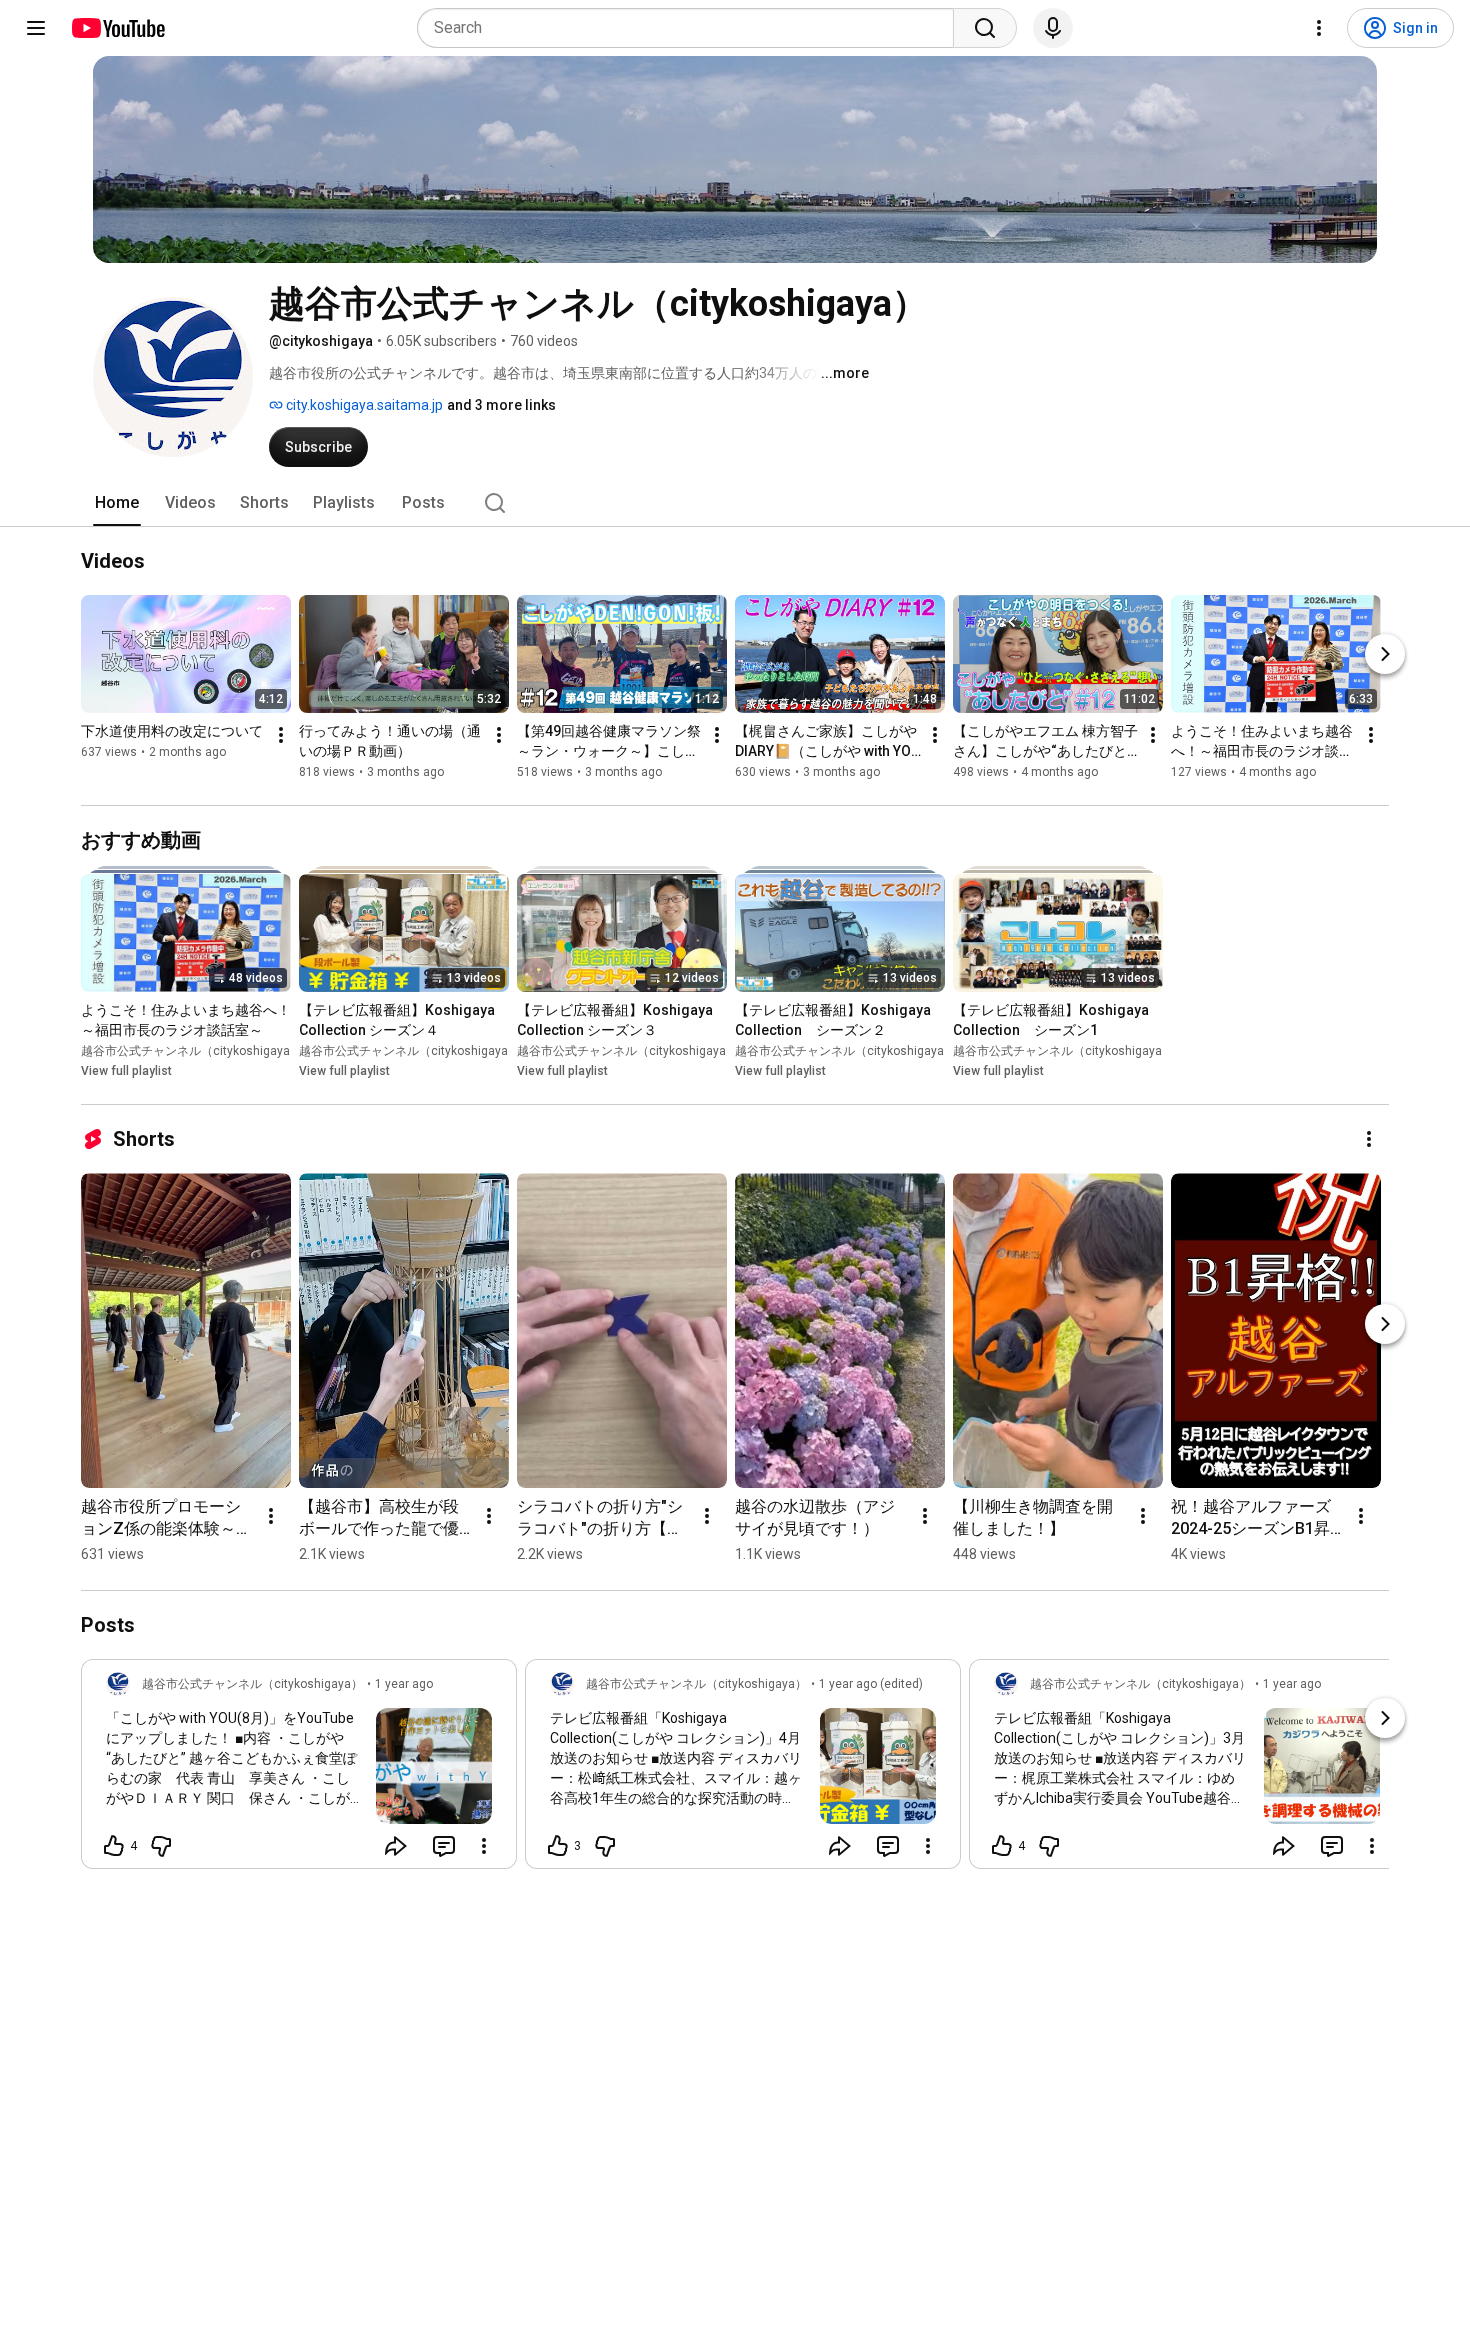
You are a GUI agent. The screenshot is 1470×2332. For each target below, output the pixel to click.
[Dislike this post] (161, 1846)
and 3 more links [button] (501, 405)
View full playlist (126, 1071)
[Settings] (1319, 28)
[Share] (396, 1846)
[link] (299, 1770)
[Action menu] (484, 1846)
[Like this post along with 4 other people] (114, 1846)
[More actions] (281, 735)
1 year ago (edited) (871, 1684)
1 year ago (404, 1684)
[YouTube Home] (117, 28)
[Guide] (36, 28)
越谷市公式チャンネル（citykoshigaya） (191, 1051)
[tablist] (735, 503)
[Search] (985, 28)
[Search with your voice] (1053, 28)
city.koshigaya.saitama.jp (363, 405)
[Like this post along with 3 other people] (558, 1846)
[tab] (117, 503)
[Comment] (444, 1846)
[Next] (1385, 654)
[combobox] (691, 28)
